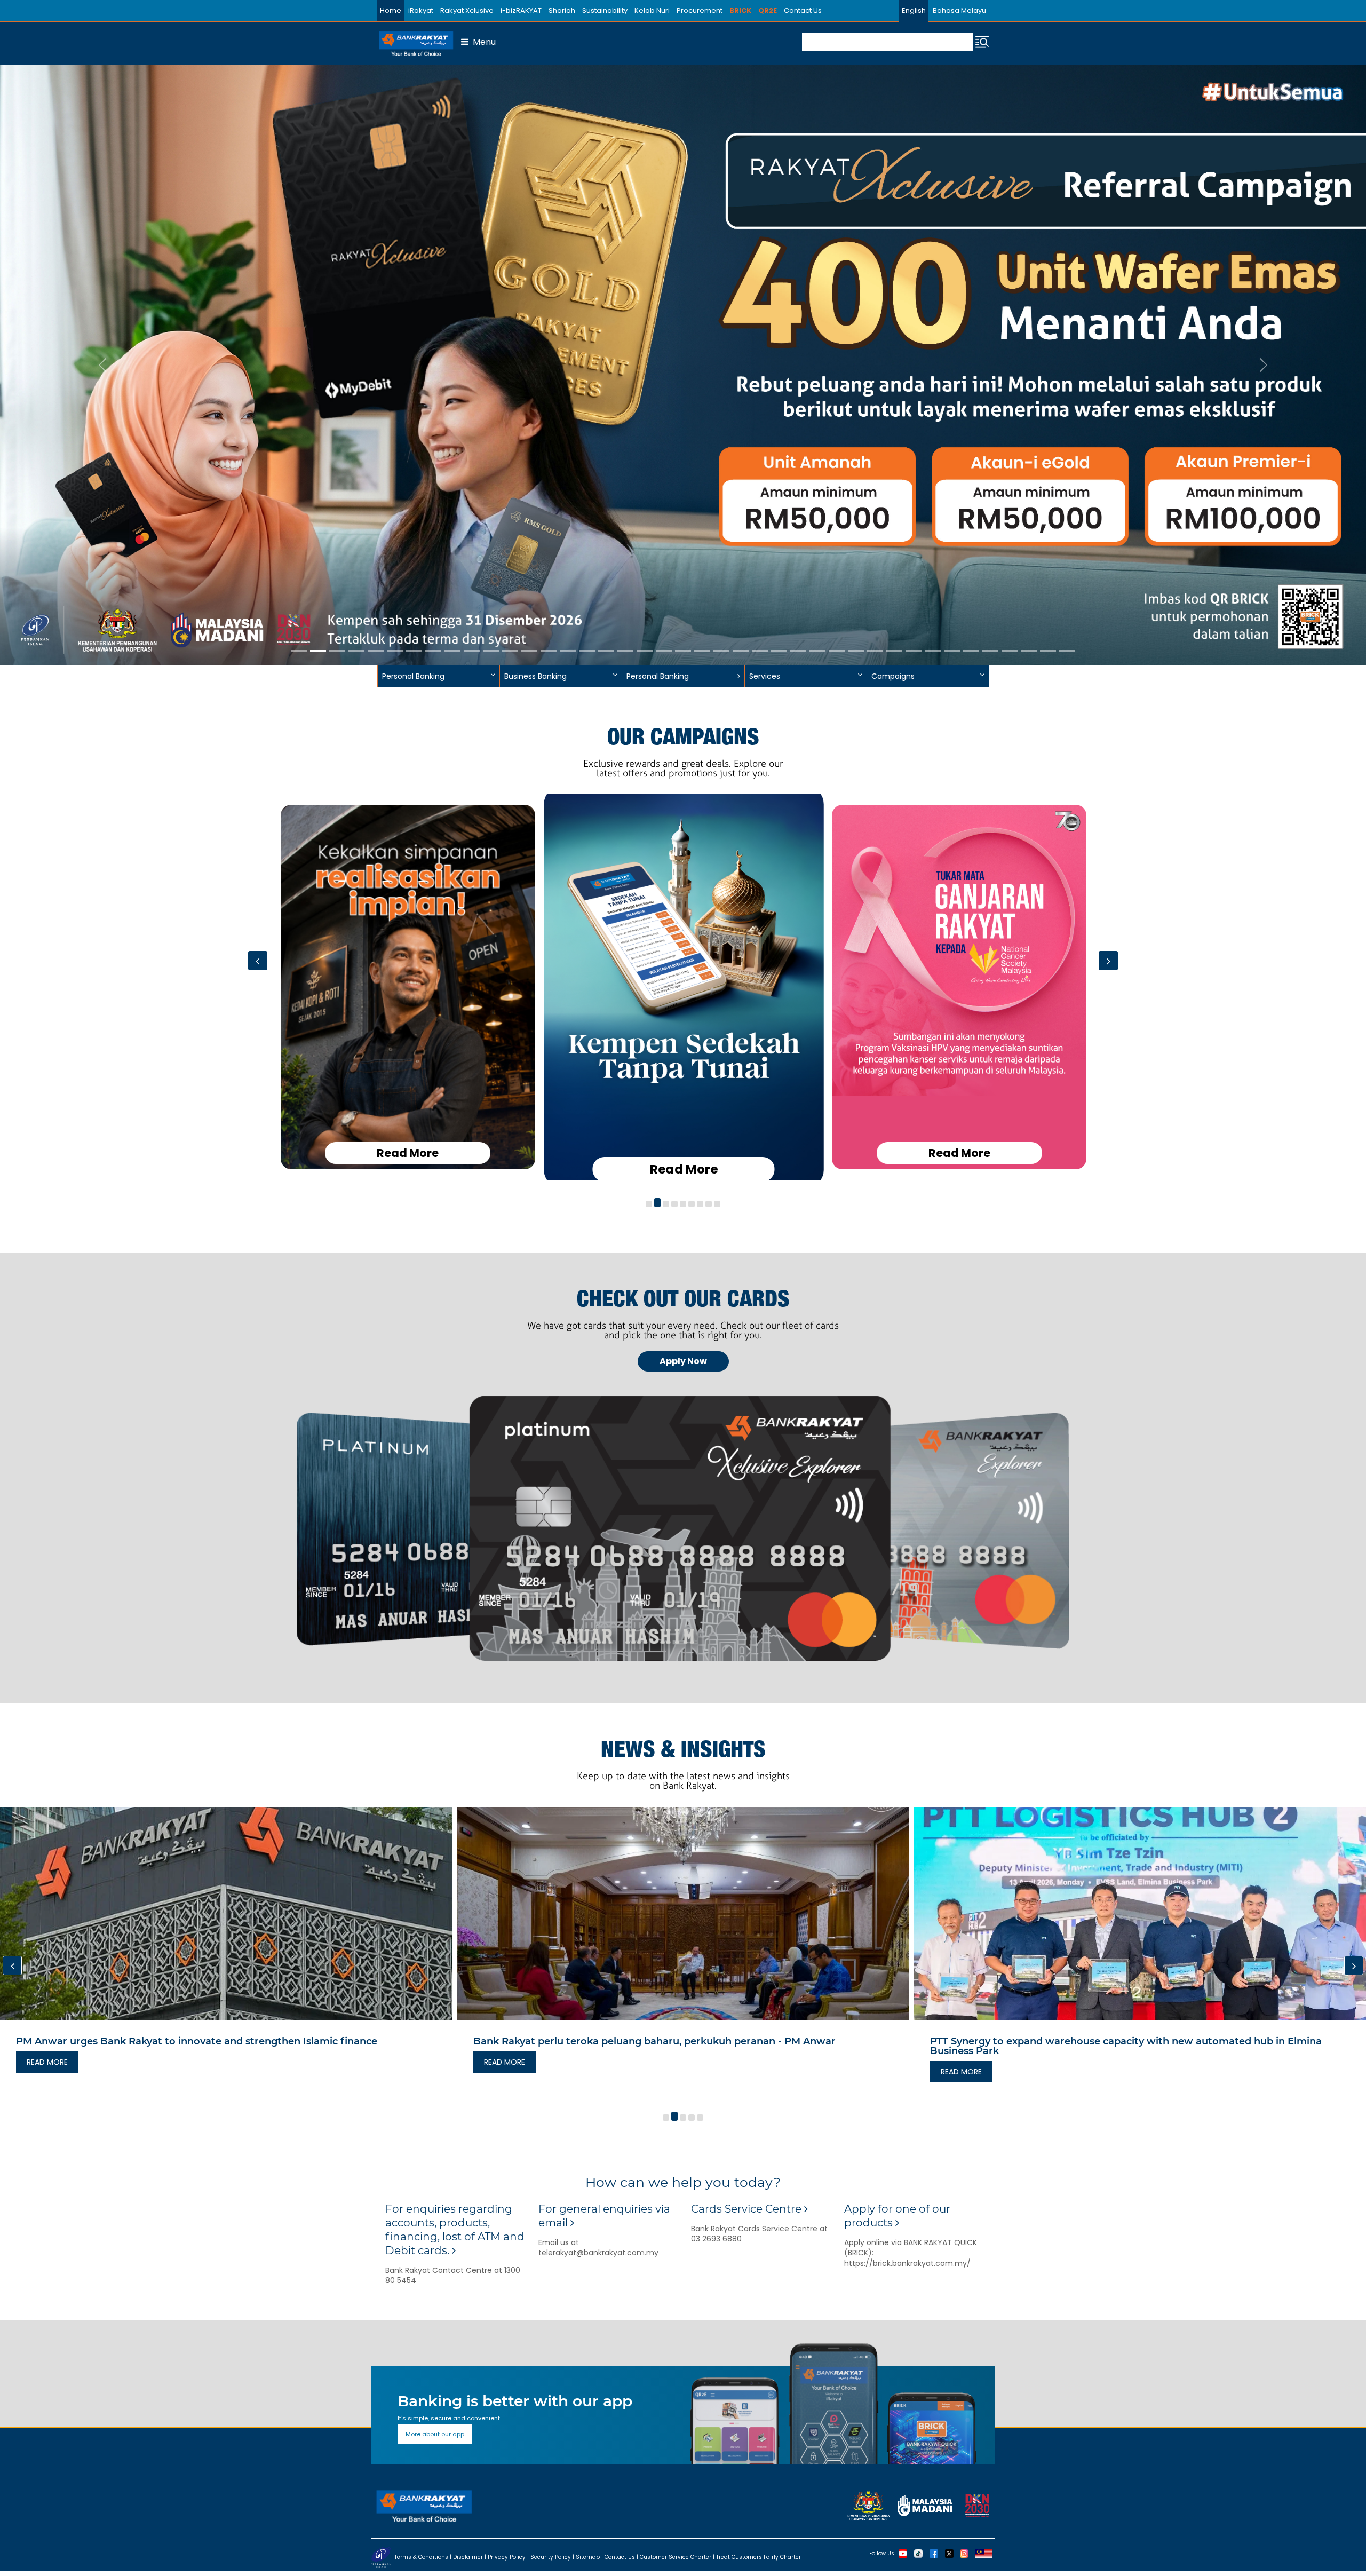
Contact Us (803, 10)
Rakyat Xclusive (467, 10)
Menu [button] (482, 42)
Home (391, 10)
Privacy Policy (507, 2557)
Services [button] (765, 676)
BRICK (740, 10)
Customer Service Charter (676, 2557)
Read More (408, 1153)
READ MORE (47, 2072)
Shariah (562, 10)
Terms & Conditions (421, 2557)
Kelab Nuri (652, 10)
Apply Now (683, 1361)
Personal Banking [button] (413, 676)
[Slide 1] (299, 651)
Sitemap (588, 2557)
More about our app (435, 2434)
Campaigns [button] (893, 676)
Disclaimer (468, 2557)
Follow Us (882, 2553)
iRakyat (421, 10)
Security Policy (551, 2557)
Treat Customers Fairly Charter (759, 2557)
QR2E (768, 10)
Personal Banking (658, 676)
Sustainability (605, 10)
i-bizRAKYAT (521, 10)
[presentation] (258, 961)
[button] (649, 1204)
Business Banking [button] (535, 676)
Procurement (700, 10)
